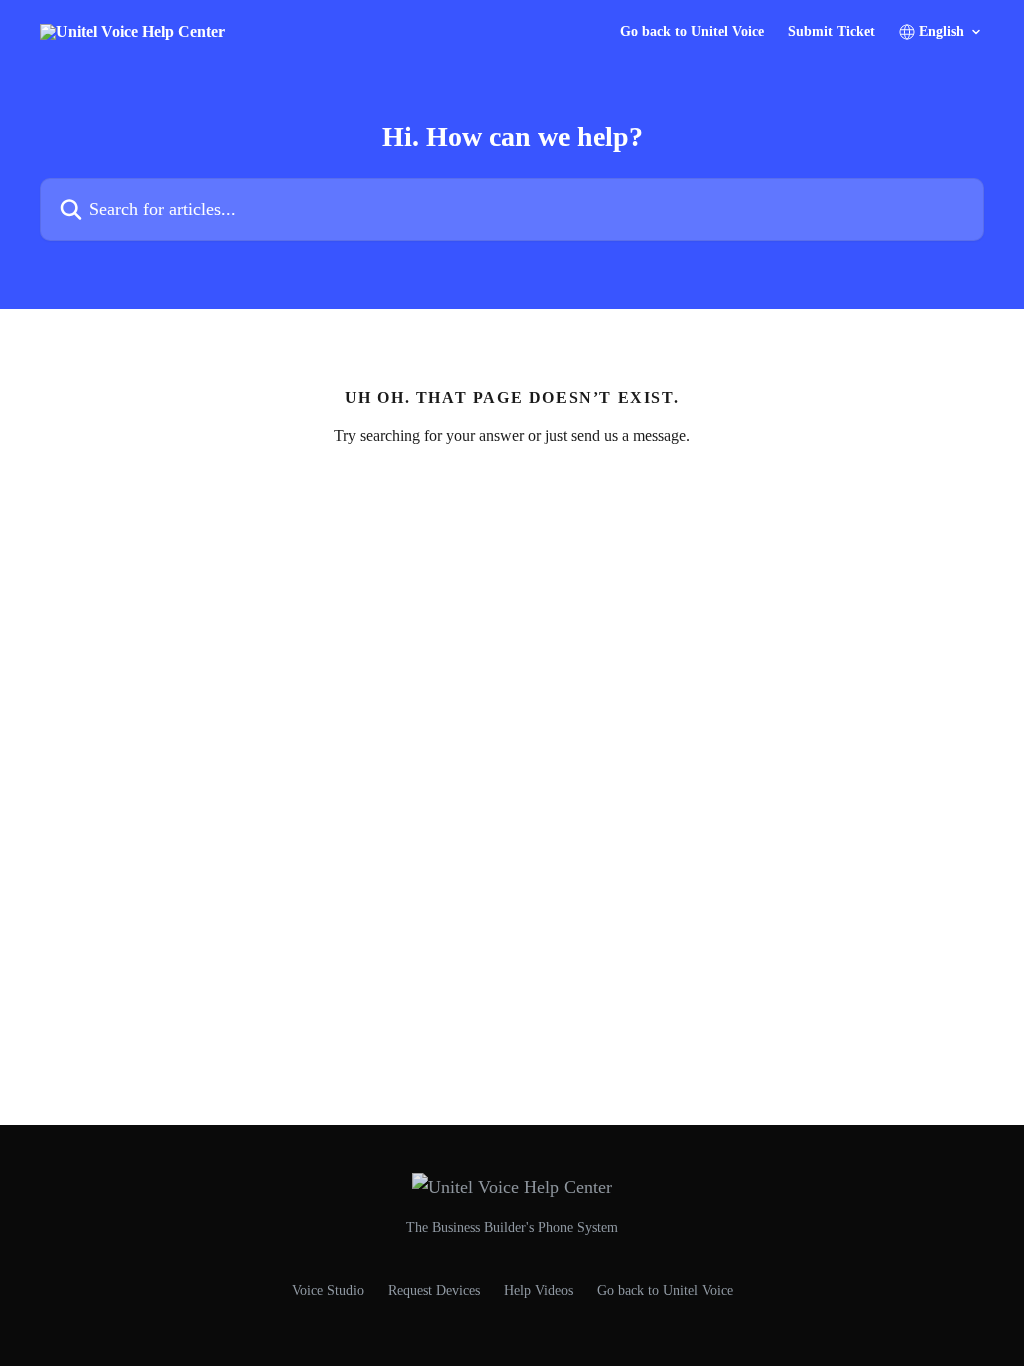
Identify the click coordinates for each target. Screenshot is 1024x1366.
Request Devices (434, 1290)
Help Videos (538, 1290)
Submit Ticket (831, 32)
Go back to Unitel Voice (692, 32)
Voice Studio (328, 1290)
